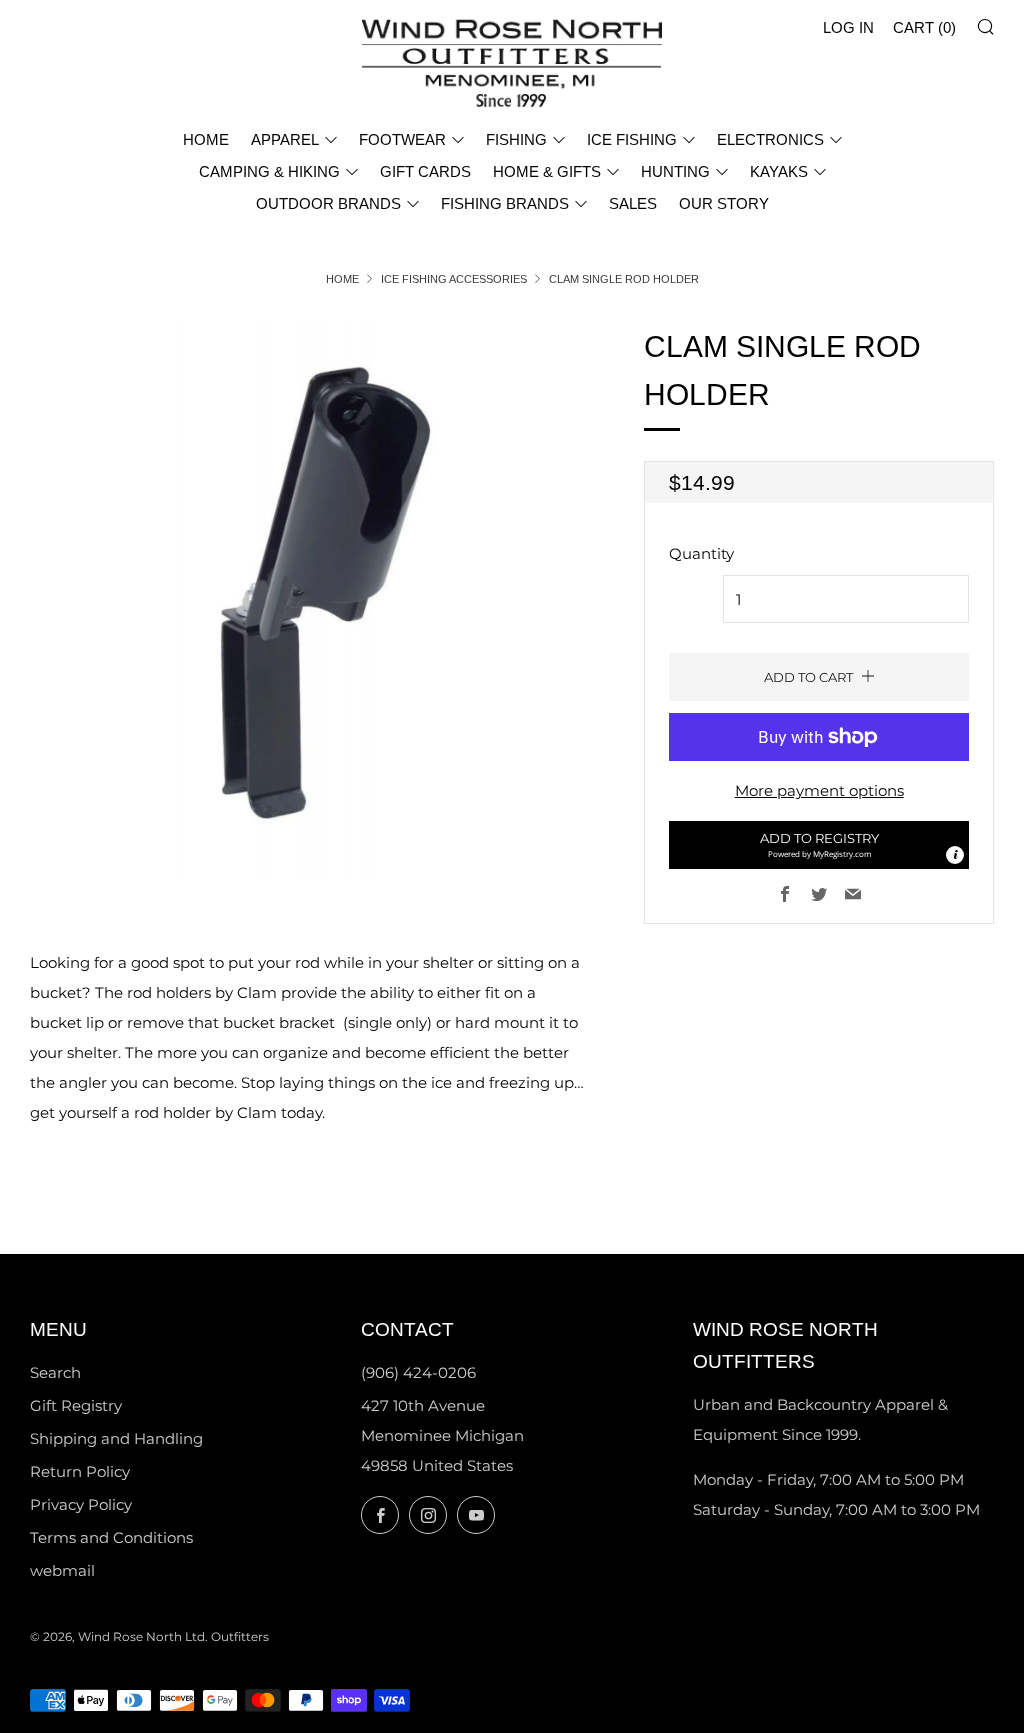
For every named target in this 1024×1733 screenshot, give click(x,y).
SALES (633, 203)
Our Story (724, 203)
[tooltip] (955, 855)
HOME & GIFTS (547, 171)
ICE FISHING (632, 139)
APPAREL (285, 139)
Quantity (701, 553)
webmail (62, 1570)
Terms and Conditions (111, 1537)
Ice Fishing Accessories (454, 279)
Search (55, 1372)
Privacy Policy (81, 1504)
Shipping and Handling (116, 1438)
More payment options (819, 790)
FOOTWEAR (402, 139)
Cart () (924, 27)
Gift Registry (76, 1405)
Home (342, 279)
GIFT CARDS (425, 171)
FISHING (516, 139)
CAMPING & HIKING (269, 171)
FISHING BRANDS (505, 203)
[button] (819, 845)
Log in (848, 27)
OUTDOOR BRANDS (328, 203)
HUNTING (675, 171)
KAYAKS (779, 171)
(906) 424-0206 (418, 1372)
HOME (206, 139)
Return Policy (80, 1471)
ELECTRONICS (770, 139)
